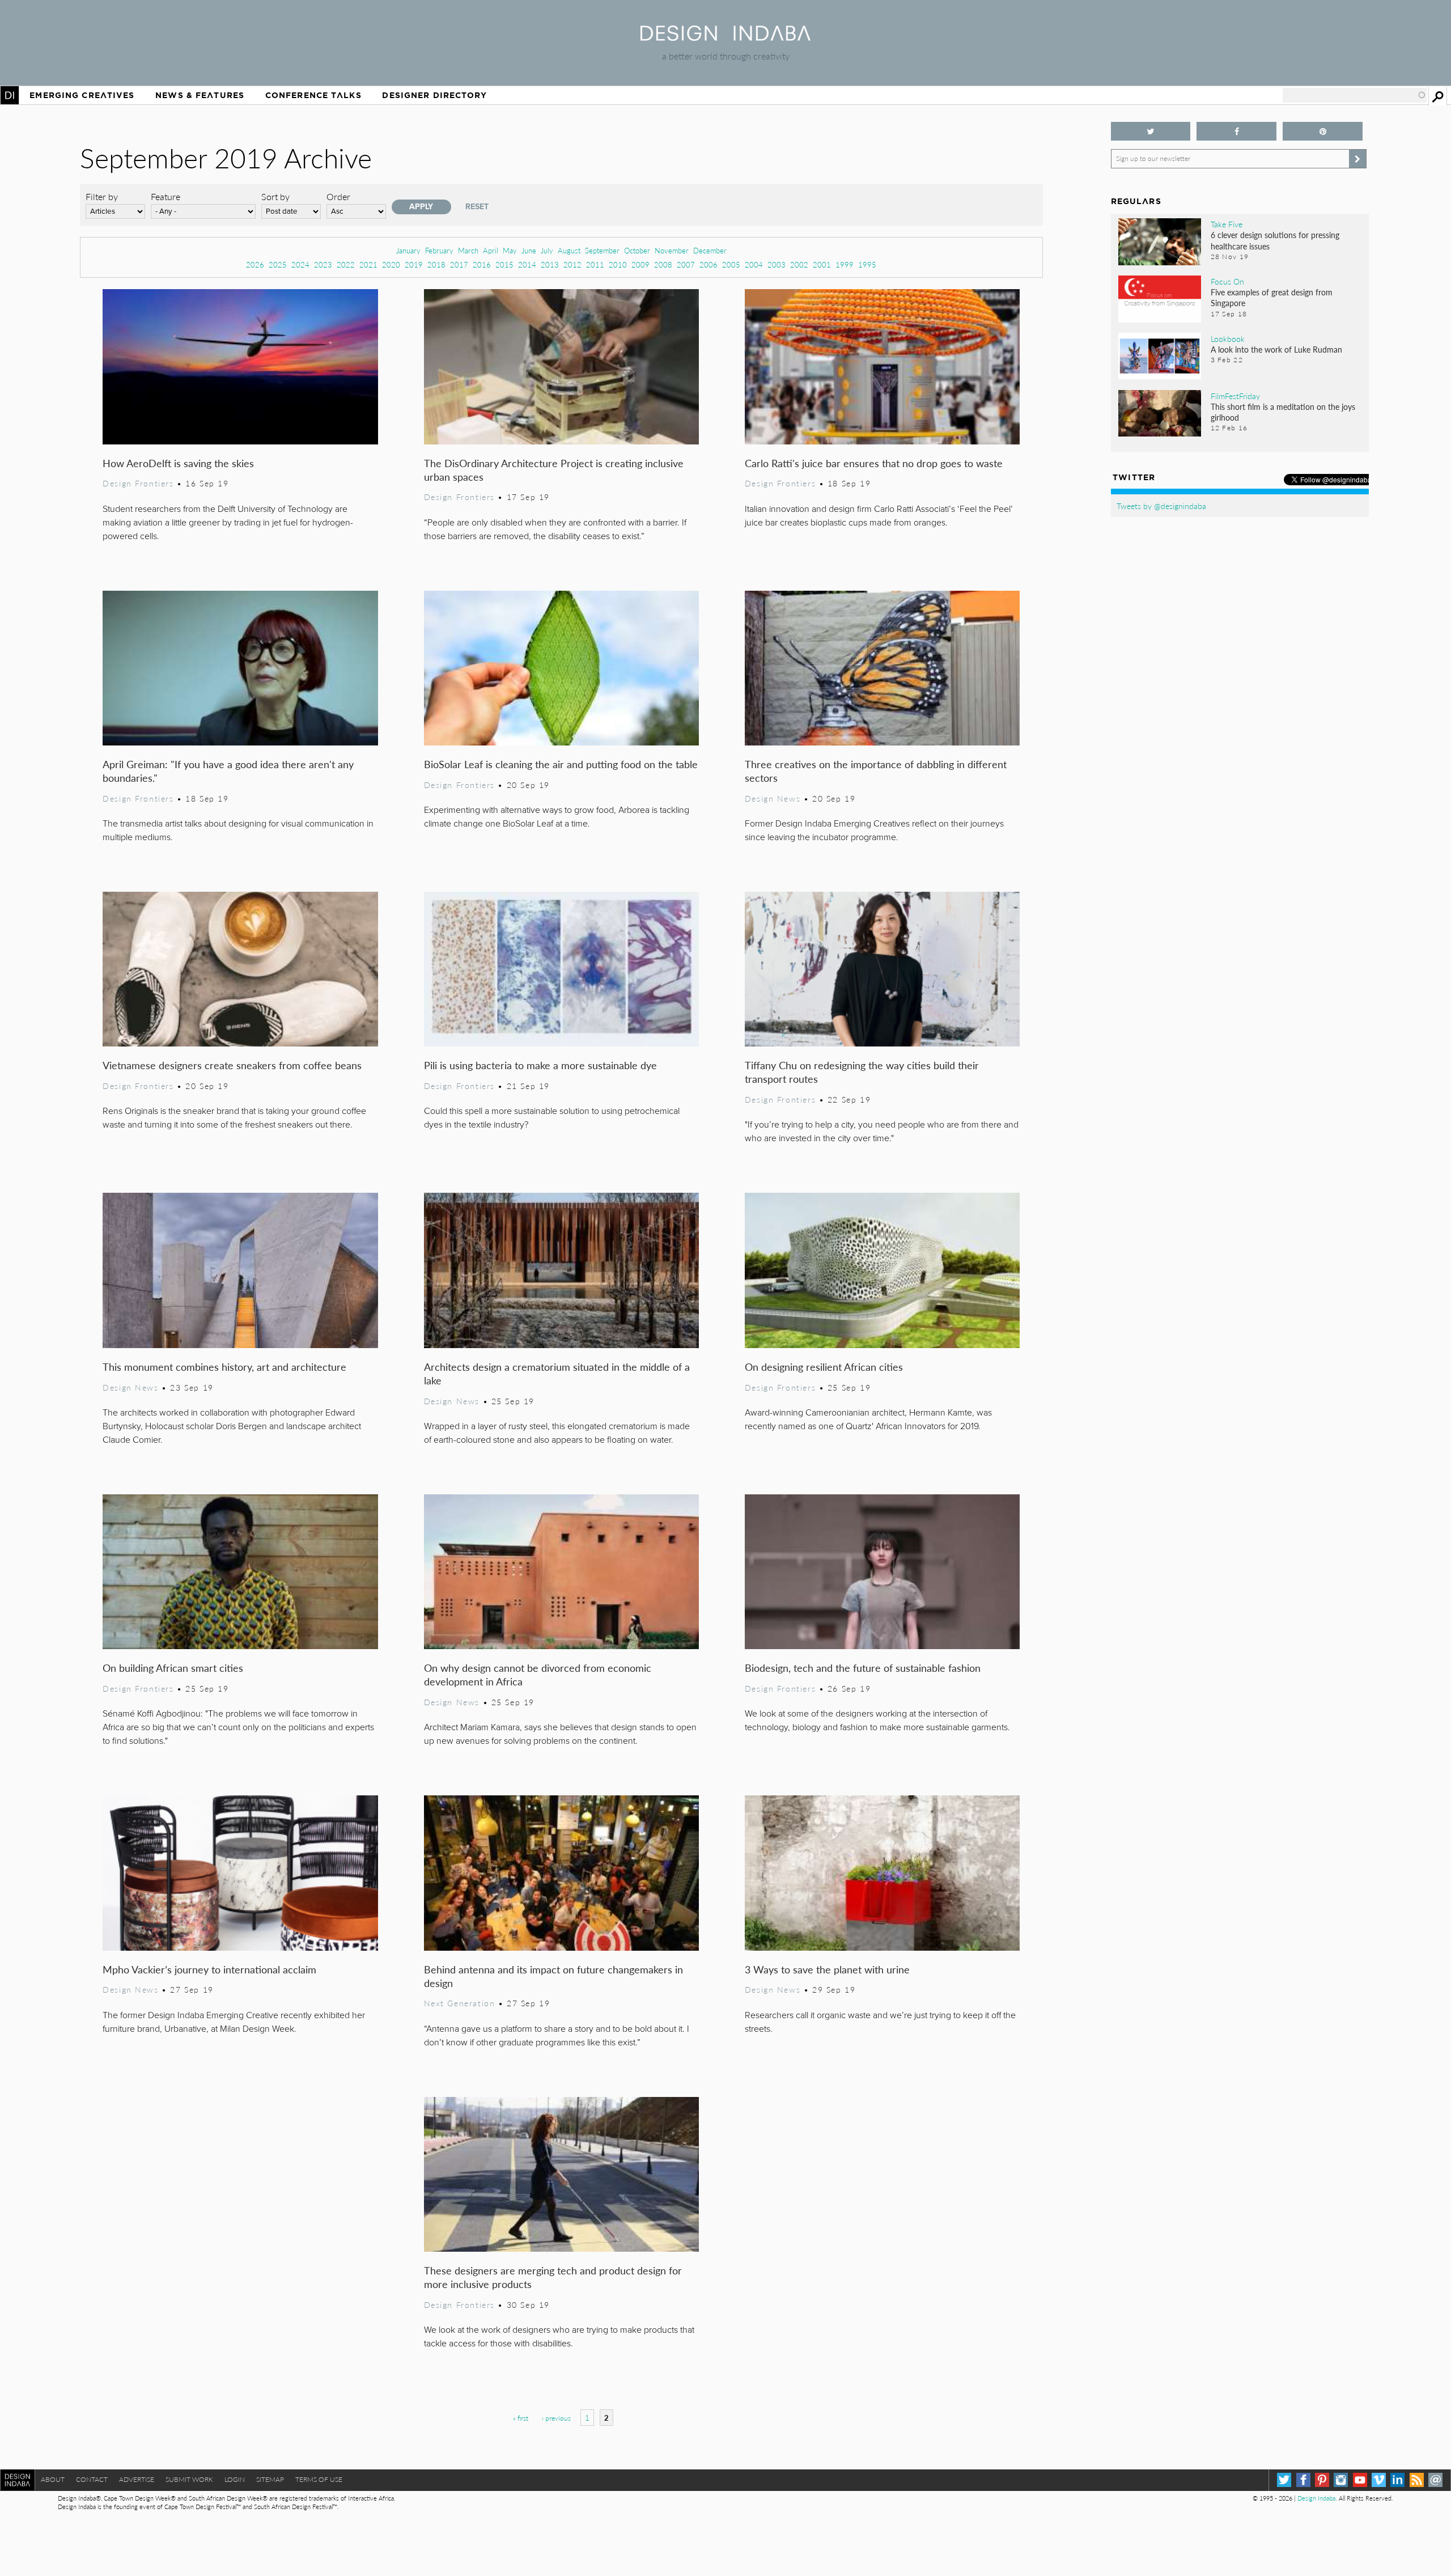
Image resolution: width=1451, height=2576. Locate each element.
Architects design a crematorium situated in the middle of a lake (557, 1373)
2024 (300, 264)
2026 (255, 264)
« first (521, 2418)
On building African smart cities (173, 1668)
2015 (504, 264)
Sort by (275, 196)
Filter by (102, 196)
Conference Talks (313, 95)
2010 (618, 264)
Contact (92, 2479)
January (408, 250)
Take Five (1227, 224)
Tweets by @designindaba (1161, 506)
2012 (572, 264)
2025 (278, 264)
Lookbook (1228, 338)
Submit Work (189, 2479)
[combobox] (1355, 95)
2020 (391, 264)
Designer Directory (434, 95)
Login (235, 2479)
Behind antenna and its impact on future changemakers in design (553, 1976)
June (529, 250)
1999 (845, 264)
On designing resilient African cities (824, 1367)
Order (338, 196)
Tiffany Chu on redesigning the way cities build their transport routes (862, 1072)
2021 (368, 264)
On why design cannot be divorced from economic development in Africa (538, 1674)
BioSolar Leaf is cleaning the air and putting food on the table (561, 764)
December (710, 250)
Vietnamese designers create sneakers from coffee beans (232, 1065)
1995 (867, 264)
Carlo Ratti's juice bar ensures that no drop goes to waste (874, 463)
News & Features (200, 95)
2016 (482, 264)
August (569, 250)
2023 (323, 264)
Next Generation (460, 2003)
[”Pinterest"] (1323, 131)
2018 (436, 264)
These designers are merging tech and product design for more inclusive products (553, 2277)
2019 (414, 264)
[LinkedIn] (1397, 2480)
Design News (773, 798)
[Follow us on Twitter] (1151, 131)
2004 (754, 264)
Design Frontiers (138, 483)
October (637, 250)
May (510, 250)
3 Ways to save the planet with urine (827, 1969)
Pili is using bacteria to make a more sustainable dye (540, 1065)
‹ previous (556, 2418)
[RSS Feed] (1417, 2480)
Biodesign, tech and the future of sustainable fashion (863, 1668)
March (468, 250)
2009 (640, 264)
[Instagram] (1341, 2480)
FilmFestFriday (1235, 396)
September (602, 250)
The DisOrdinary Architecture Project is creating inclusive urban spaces (554, 470)
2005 (731, 264)
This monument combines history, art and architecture (224, 1367)
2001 (822, 264)
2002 (799, 264)
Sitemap (270, 2479)
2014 (527, 264)
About (53, 2479)
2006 (708, 264)
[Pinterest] (1322, 2480)
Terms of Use (319, 2479)
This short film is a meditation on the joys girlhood (1283, 412)
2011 (595, 264)
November (672, 250)
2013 (550, 264)
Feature (166, 196)
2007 (686, 264)
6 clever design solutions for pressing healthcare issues (1275, 240)
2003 (777, 264)
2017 (459, 264)
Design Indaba (1316, 2498)
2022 (346, 264)
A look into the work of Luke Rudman (1276, 349)
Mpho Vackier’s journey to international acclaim (209, 1969)
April (491, 250)
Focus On (1227, 281)
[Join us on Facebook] (1236, 131)
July (547, 250)
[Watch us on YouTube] (1360, 2480)
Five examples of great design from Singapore (1272, 297)
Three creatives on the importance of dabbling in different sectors (876, 771)
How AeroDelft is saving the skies (178, 463)
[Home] (725, 37)
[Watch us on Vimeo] (1379, 2480)
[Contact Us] (1435, 2480)
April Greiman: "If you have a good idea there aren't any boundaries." (228, 771)
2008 (663, 264)
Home (10, 95)
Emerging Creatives (82, 95)
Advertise (137, 2479)
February (439, 250)
